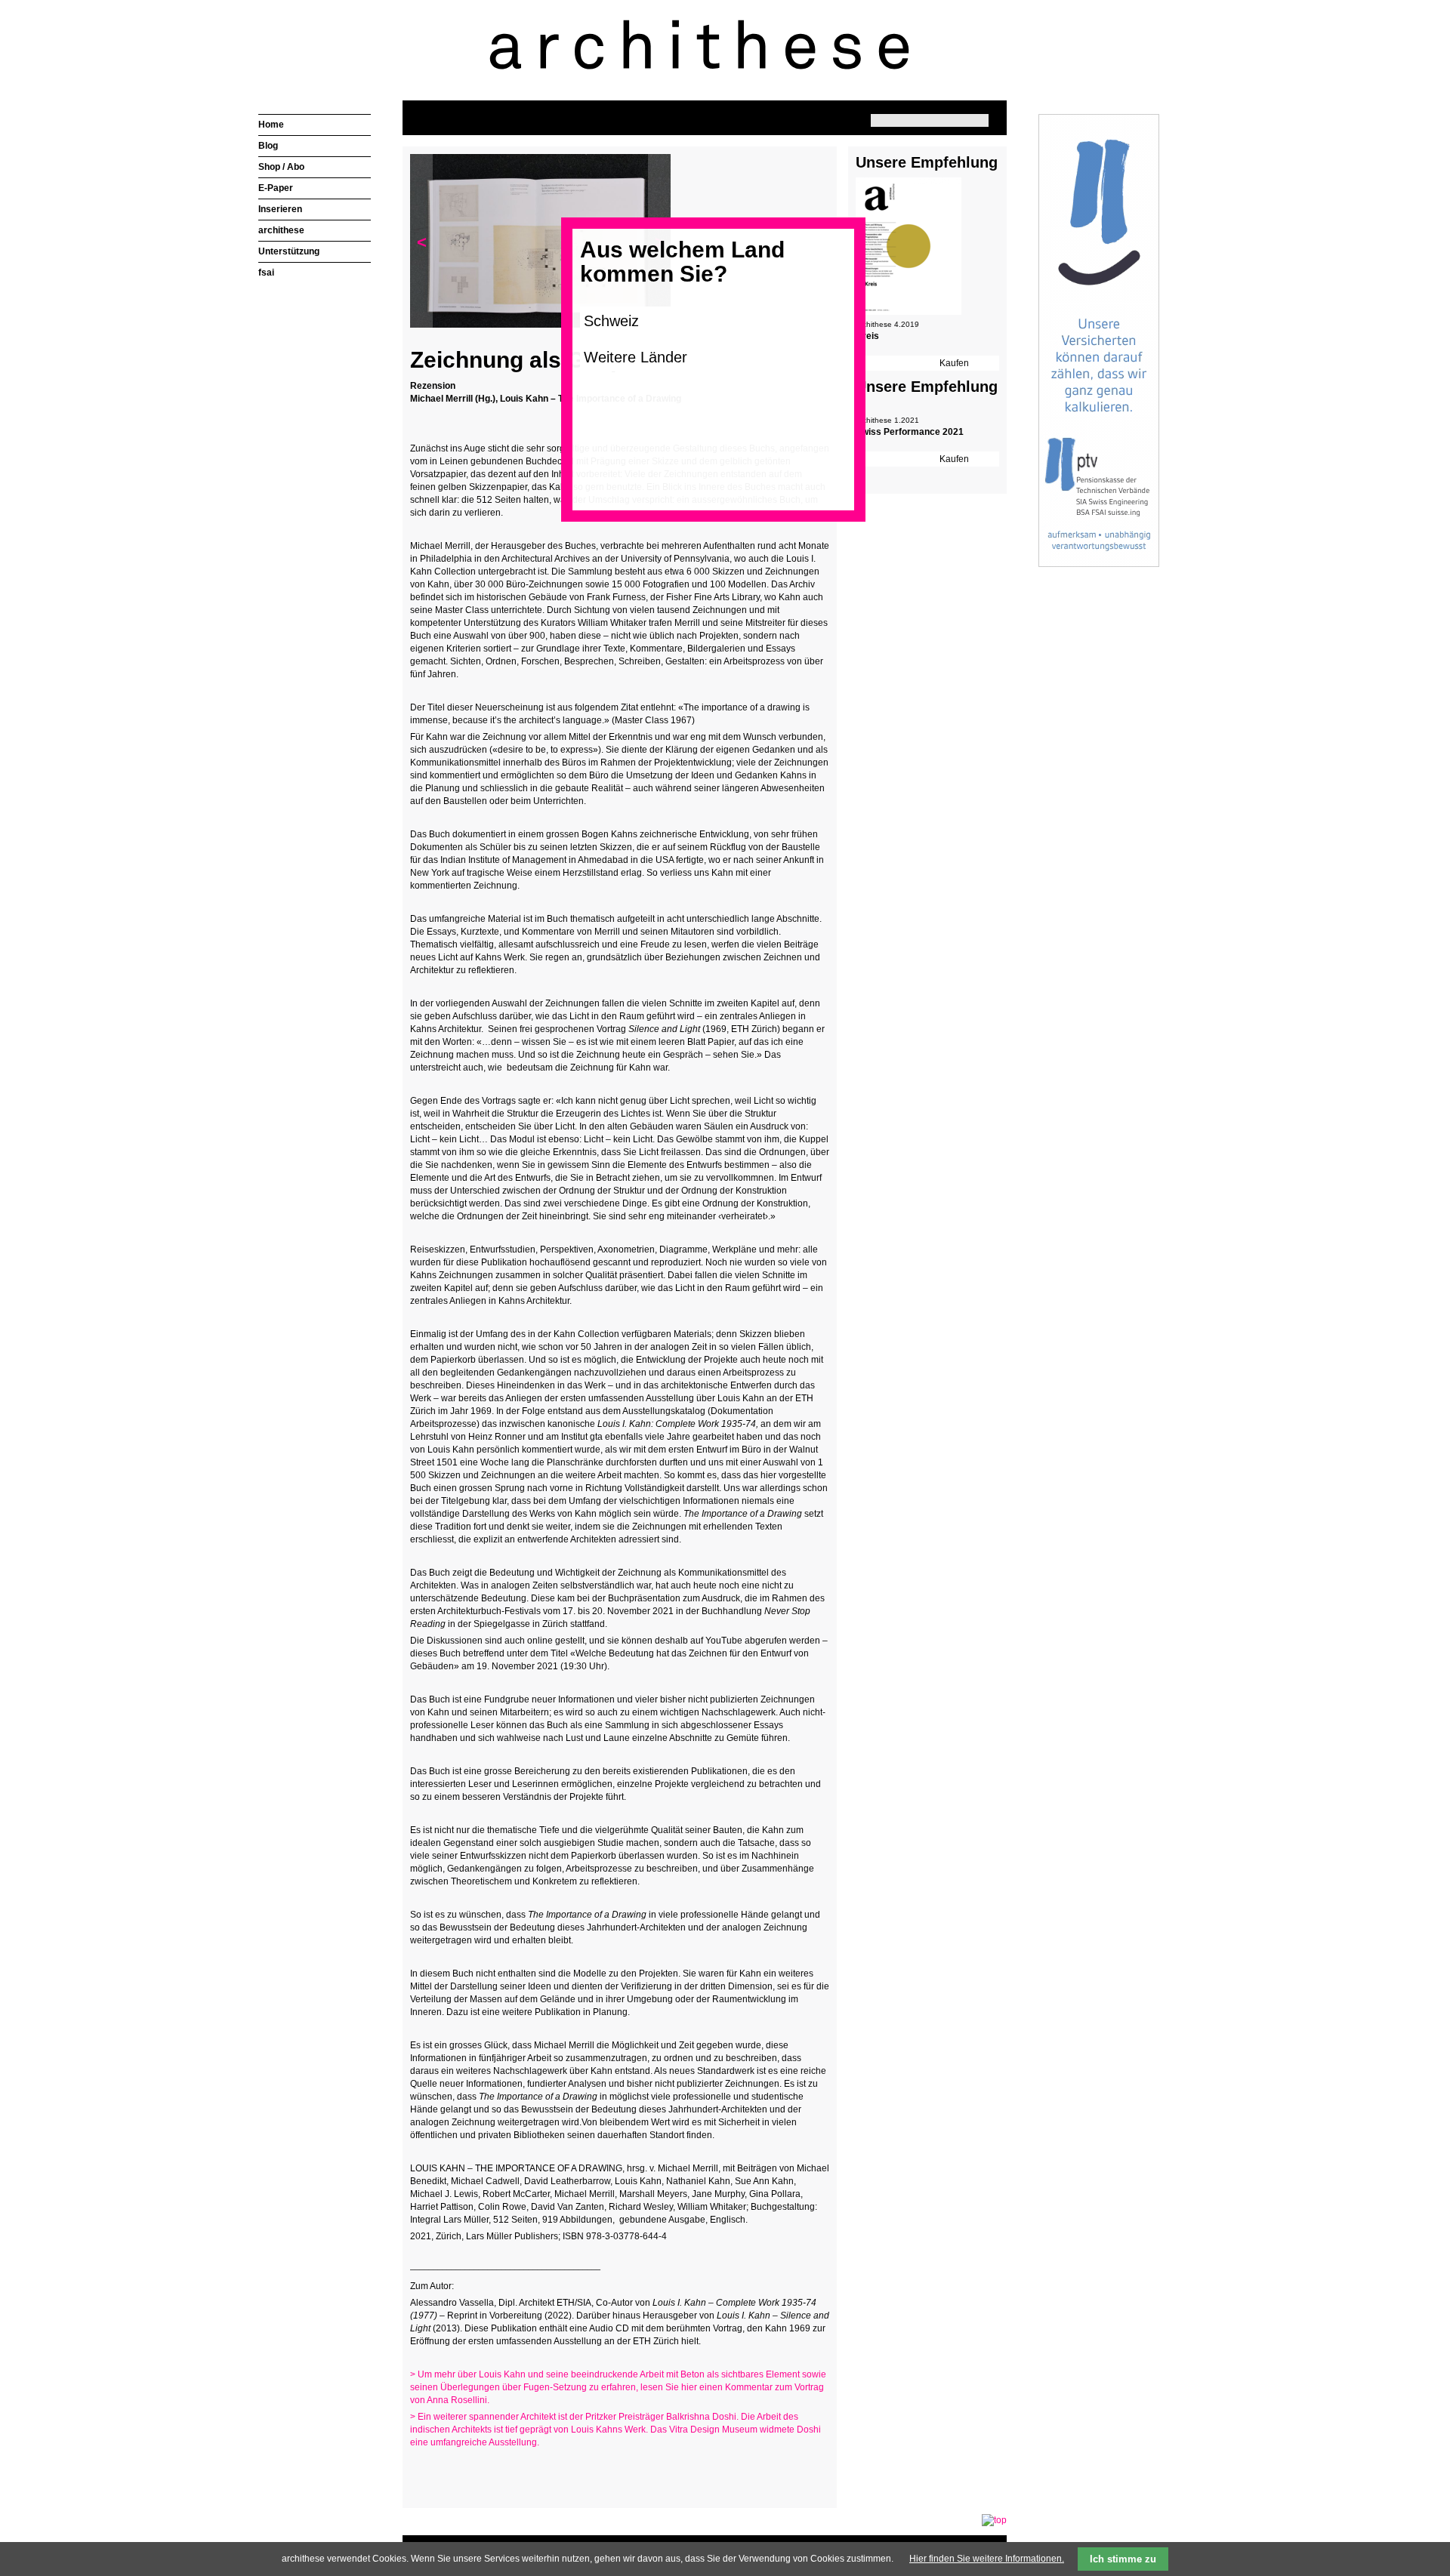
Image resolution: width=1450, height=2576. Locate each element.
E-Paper (276, 188)
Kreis (867, 336)
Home (271, 125)
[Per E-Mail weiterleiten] (463, 2472)
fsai (266, 273)
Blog (268, 146)
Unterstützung (289, 251)
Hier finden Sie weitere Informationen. (987, 2559)
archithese (281, 230)
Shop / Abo (281, 167)
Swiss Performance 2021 (910, 432)
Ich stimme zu (1123, 2559)
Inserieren (280, 209)
